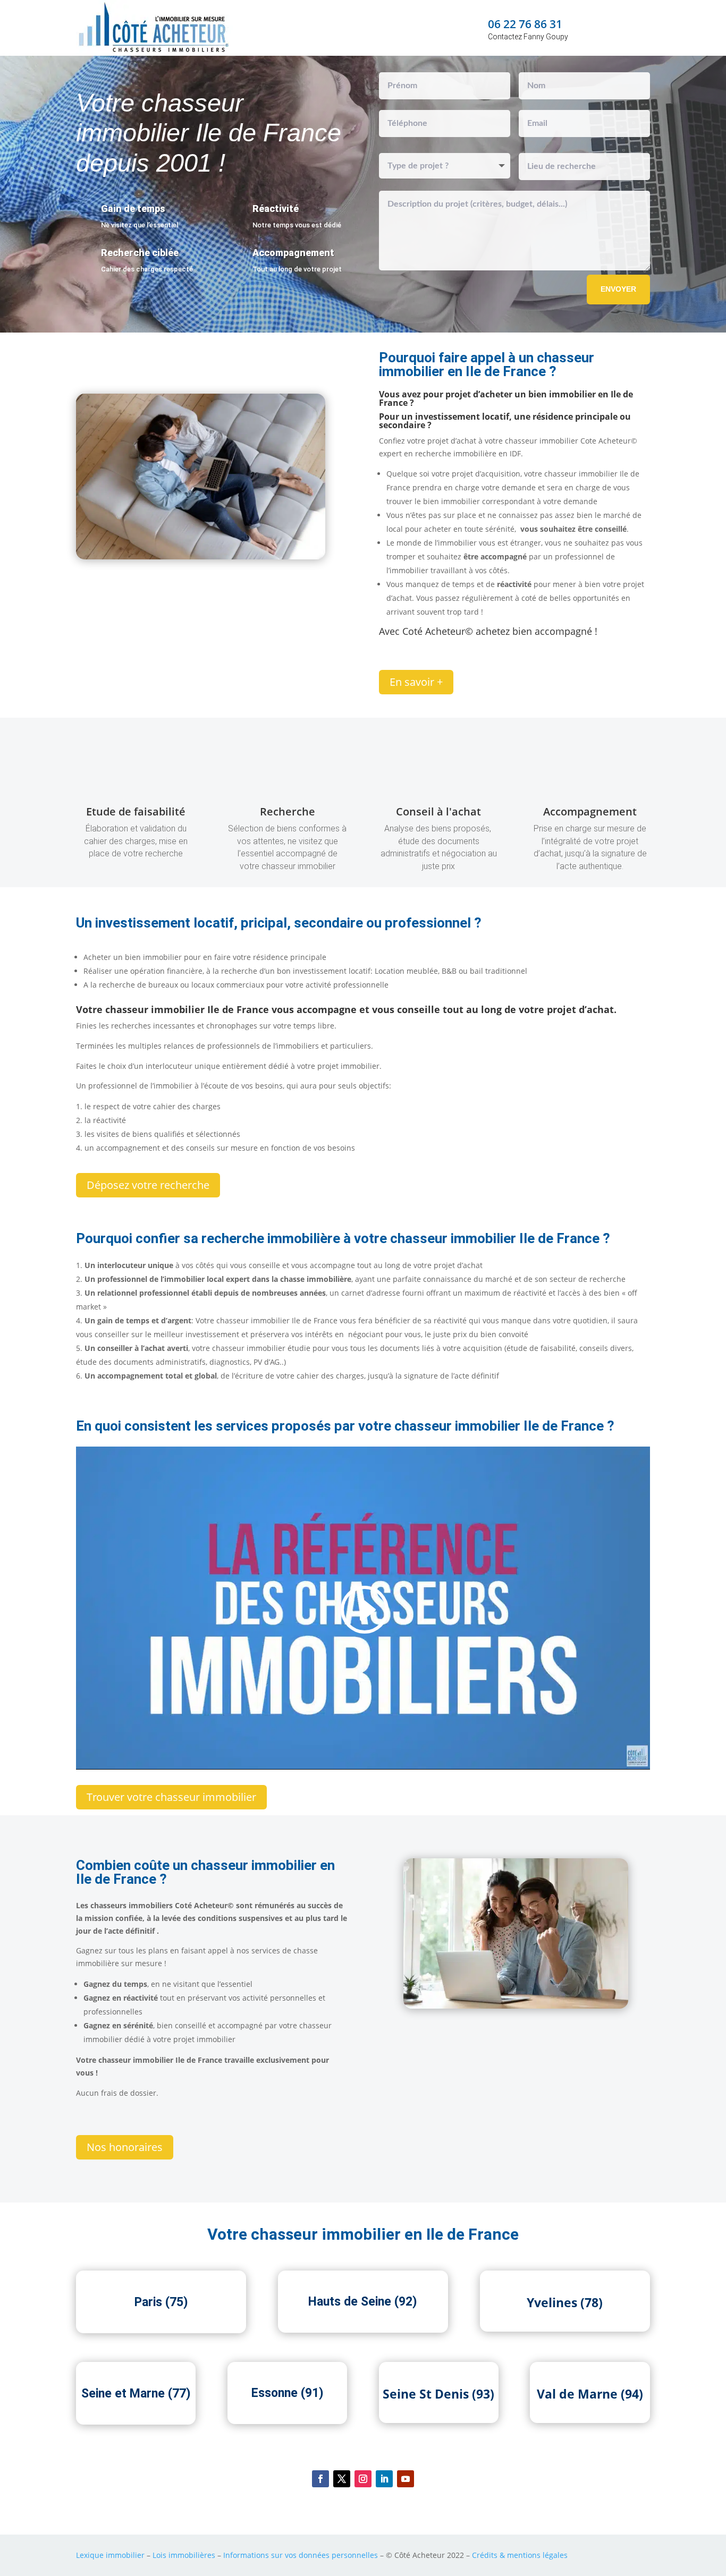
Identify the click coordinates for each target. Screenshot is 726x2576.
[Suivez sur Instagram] (363, 2479)
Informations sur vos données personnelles (301, 2555)
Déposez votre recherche (148, 1185)
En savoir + (416, 682)
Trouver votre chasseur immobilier (171, 1797)
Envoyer (618, 289)
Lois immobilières (184, 2555)
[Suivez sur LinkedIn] (384, 2479)
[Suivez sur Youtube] (406, 2479)
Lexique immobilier (110, 2555)
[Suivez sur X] (342, 2479)
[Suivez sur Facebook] (320, 2479)
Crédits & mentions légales (520, 2555)
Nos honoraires (125, 2147)
